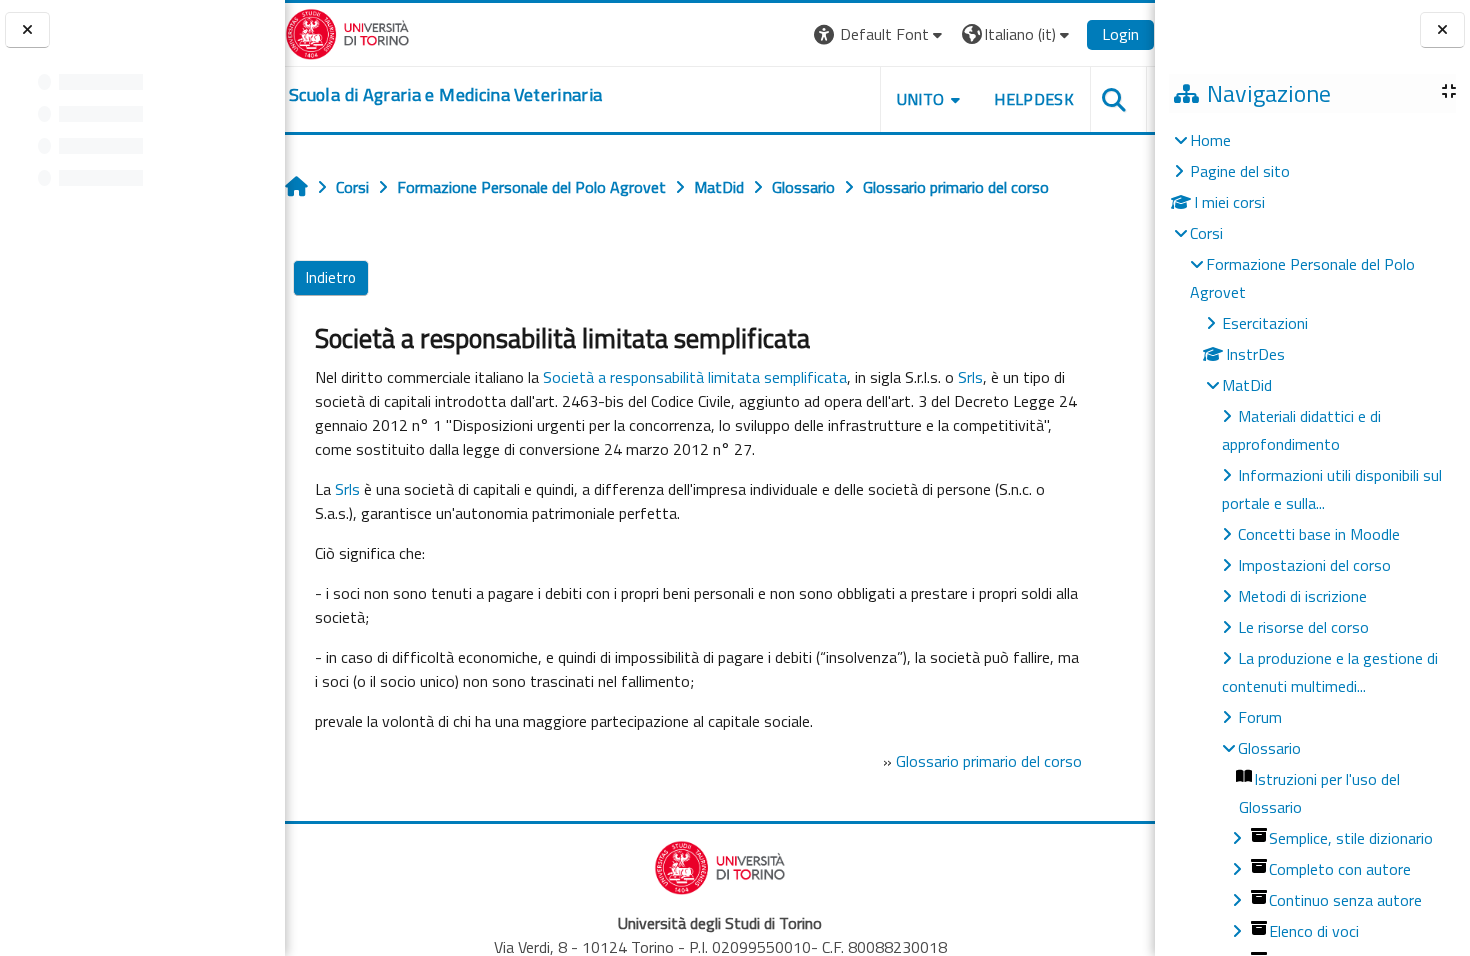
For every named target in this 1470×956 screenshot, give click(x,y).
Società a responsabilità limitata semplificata (695, 377)
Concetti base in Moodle (1319, 534)
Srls (970, 377)
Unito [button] (921, 99)
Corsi (1206, 233)
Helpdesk (1034, 99)
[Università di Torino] (347, 32)
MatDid (1247, 385)
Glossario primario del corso (989, 761)
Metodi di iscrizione (1302, 596)
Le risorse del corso (1303, 627)
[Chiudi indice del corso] (27, 30)
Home (1210, 140)
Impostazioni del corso (1314, 565)
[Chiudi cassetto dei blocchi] (1442, 30)
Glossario (1269, 748)
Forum (1260, 717)
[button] (880, 34)
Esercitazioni (1265, 323)
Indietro (331, 277)
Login (1120, 34)
